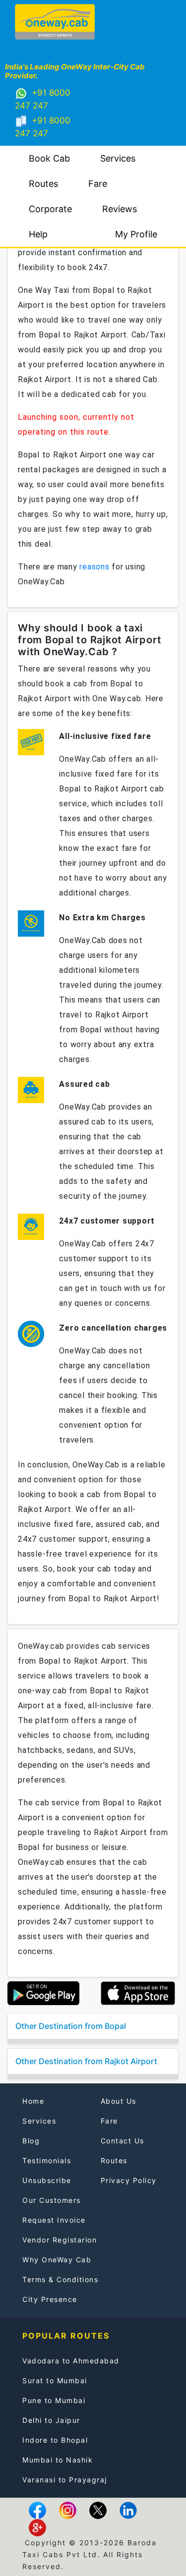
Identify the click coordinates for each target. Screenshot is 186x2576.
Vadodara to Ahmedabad (71, 2361)
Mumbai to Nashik (58, 2460)
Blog (31, 2141)
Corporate (50, 209)
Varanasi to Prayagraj (65, 2480)
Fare (98, 184)
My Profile (136, 234)
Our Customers (52, 2200)
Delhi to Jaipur (51, 2420)
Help (38, 234)
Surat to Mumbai (55, 2380)
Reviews (120, 209)
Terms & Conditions (60, 2279)
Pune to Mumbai (54, 2400)
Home (33, 2101)
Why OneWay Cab (57, 2260)
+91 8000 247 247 (43, 99)
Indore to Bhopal (55, 2440)
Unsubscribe (47, 2180)
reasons (94, 567)
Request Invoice (54, 2220)
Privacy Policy (129, 2180)
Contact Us (123, 2141)
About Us (119, 2101)
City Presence (50, 2299)
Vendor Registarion (60, 2240)
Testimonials (47, 2160)
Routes (43, 184)
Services (118, 158)
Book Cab (49, 158)
